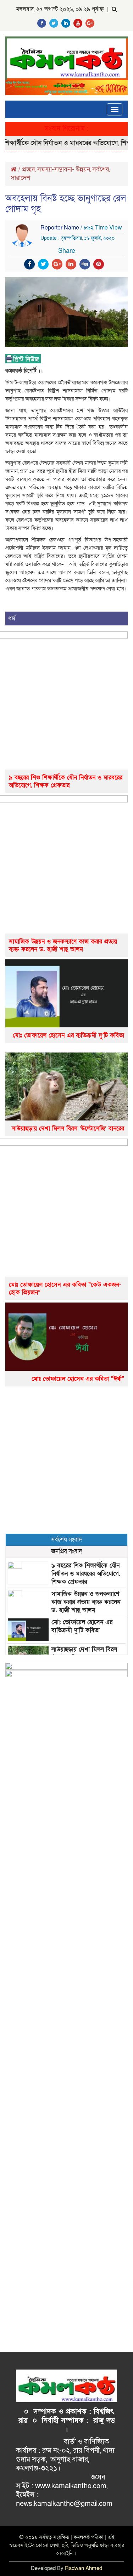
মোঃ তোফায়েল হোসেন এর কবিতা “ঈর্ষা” (78, 1379)
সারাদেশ (20, 178)
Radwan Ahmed (84, 2568)
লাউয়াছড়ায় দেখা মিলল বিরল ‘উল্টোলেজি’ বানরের (68, 1128)
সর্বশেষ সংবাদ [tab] (67, 1540)
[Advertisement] (66, 1460)
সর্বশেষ (101, 169)
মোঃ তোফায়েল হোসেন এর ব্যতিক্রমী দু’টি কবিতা (68, 1035)
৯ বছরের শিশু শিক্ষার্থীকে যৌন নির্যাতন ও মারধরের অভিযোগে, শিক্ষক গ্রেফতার (66, 781)
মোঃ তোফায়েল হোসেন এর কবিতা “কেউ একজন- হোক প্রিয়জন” (65, 1289)
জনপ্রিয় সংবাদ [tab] (67, 1551)
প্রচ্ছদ (29, 169)
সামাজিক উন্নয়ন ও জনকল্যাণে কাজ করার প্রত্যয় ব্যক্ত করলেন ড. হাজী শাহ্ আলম (63, 945)
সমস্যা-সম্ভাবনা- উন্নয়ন (64, 169)
